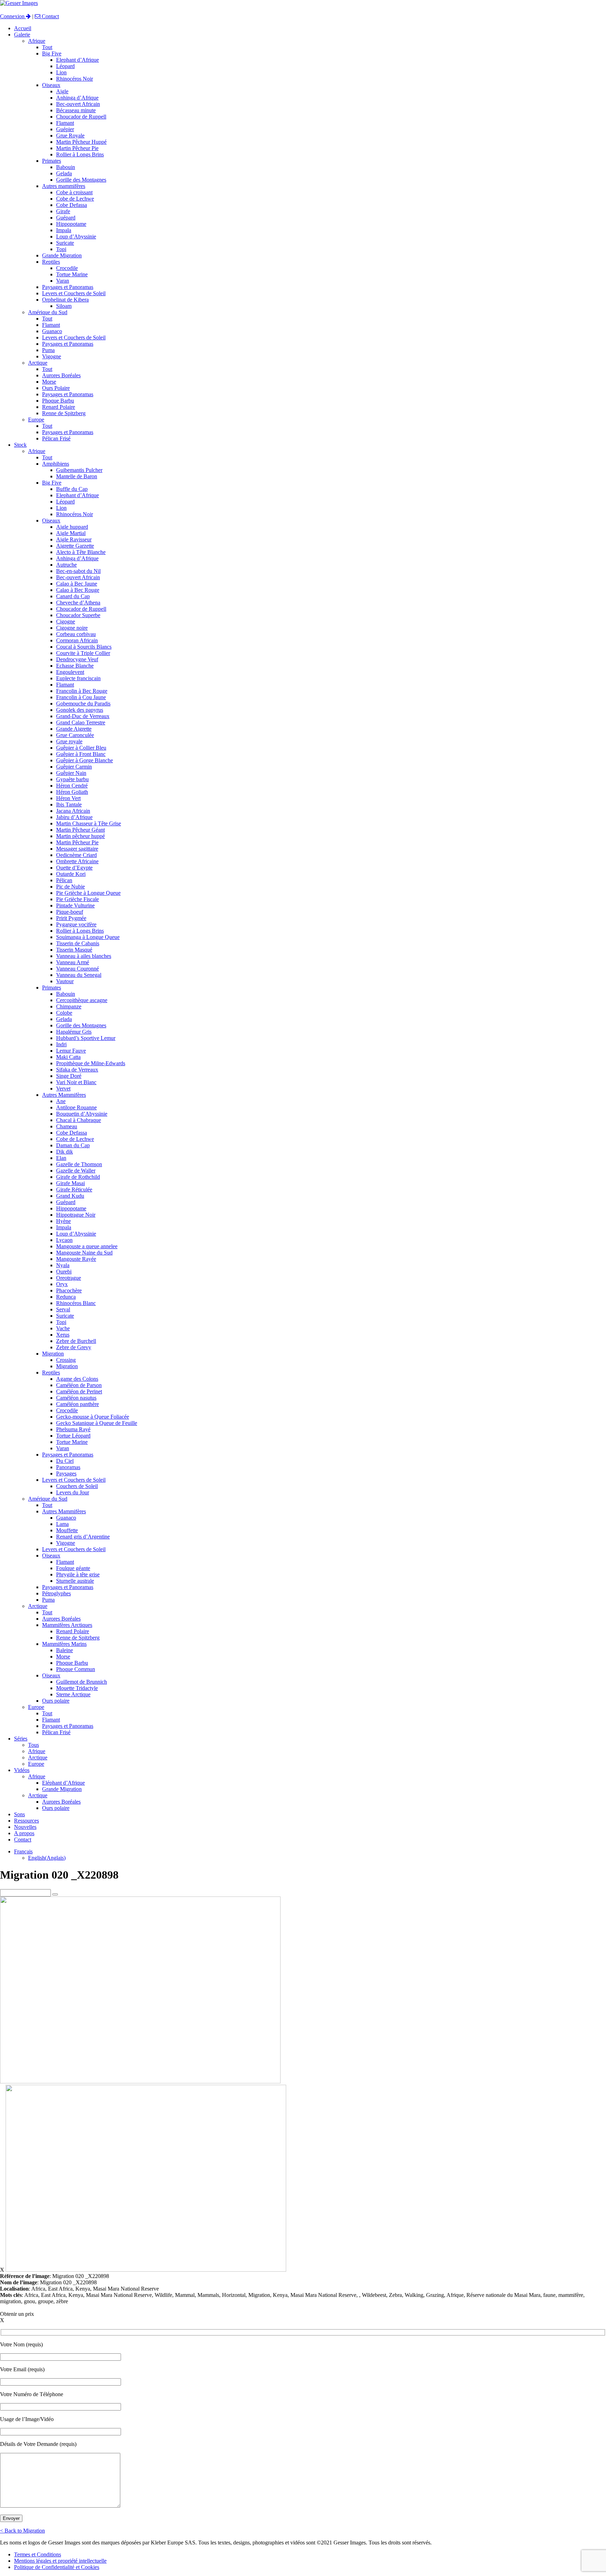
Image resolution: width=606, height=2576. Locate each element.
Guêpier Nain (71, 773)
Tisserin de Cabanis (78, 943)
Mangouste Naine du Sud (84, 1253)
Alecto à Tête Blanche (81, 552)
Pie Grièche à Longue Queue (88, 893)
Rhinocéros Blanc (76, 1303)
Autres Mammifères (64, 1095)
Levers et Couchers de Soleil (74, 293)
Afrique (37, 41)
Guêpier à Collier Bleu (81, 748)
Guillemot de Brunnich (82, 1682)
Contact (50, 16)
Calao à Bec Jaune (77, 584)
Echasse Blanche (75, 666)
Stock (20, 445)
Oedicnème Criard (76, 855)
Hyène (63, 1221)
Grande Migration (62, 255)
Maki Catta (68, 1057)
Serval (63, 1309)
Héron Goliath (72, 792)
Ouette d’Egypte (74, 868)
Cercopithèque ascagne (82, 1000)
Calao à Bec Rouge (78, 590)
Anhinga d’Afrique (77, 98)
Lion (61, 72)
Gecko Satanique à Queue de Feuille (97, 1423)
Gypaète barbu (72, 779)
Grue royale (69, 741)
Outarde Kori (71, 874)
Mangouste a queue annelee (87, 1246)
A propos (24, 1833)
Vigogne (52, 356)
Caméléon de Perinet (79, 1391)
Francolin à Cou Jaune (81, 697)
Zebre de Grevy (74, 1347)
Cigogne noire (72, 628)
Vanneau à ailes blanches (84, 956)
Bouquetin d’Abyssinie (82, 1114)
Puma (48, 350)
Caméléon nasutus (76, 1398)
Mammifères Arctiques (67, 1625)
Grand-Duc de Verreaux (83, 716)
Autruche (66, 565)
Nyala (63, 1265)
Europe (36, 420)
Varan (63, 281)
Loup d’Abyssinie (76, 236)
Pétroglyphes (56, 1593)
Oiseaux (51, 85)
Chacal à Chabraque (79, 1120)
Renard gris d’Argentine (83, 1537)
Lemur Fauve (71, 1051)
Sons (19, 1814)
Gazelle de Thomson (79, 1164)
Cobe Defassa (72, 205)
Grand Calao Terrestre (81, 722)
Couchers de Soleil (77, 1486)
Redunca (66, 1297)
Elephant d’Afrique (78, 60)
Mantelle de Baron (77, 476)
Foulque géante (73, 1568)
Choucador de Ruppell (81, 117)
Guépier (65, 129)
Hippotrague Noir (76, 1215)
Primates (52, 161)
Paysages (66, 1473)
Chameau (67, 1126)
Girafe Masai (70, 1183)
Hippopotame (71, 224)
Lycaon (64, 1240)
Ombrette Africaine (77, 861)
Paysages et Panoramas (68, 287)
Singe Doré (69, 1076)
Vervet (63, 1088)
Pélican (64, 880)
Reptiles (51, 262)
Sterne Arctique (73, 1694)
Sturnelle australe (75, 1581)
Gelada (64, 173)
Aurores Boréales (61, 375)
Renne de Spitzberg (64, 413)
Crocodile (67, 268)
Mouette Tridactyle (77, 1688)
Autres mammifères (64, 186)
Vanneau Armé (73, 962)
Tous (33, 1745)
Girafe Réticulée (74, 1189)
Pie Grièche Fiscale (78, 899)
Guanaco (52, 331)
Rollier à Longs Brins (80, 154)
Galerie (22, 35)
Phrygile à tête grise (78, 1574)
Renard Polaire (59, 407)
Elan (61, 1158)
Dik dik (65, 1152)
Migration (53, 1354)
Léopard (65, 66)
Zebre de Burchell (76, 1341)
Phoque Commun (76, 1669)
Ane (61, 1101)
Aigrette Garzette (75, 546)
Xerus (63, 1335)
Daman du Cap (73, 1145)
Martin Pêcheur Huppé (81, 142)
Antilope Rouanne (76, 1107)
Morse (49, 382)
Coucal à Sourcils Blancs (84, 647)
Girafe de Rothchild (78, 1177)
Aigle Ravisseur (74, 539)
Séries (21, 1739)
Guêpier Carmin (74, 767)
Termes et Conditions (38, 2554)
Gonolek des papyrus (80, 710)
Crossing (66, 1360)
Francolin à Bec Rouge (82, 691)
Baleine (65, 1650)
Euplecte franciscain (78, 678)
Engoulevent (70, 672)
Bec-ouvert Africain (78, 104)
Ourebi (64, 1272)
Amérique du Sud (48, 312)
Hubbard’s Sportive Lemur (86, 1038)
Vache (63, 1328)
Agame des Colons (77, 1379)
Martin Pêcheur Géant (80, 830)
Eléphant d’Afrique (63, 1783)
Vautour (65, 981)
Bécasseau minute (76, 110)
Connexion (13, 16)
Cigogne (66, 621)
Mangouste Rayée (76, 1259)
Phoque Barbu (58, 401)
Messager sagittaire (77, 849)
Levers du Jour (73, 1492)
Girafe (63, 211)
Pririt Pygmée (71, 918)
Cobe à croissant (74, 192)
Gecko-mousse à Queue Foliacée (93, 1417)
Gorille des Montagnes (81, 180)
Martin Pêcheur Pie (77, 148)
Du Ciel (65, 1461)
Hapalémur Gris (74, 1032)
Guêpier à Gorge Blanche (85, 760)
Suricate (65, 243)
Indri (61, 1044)
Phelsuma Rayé (73, 1429)
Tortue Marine (72, 274)
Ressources (26, 1821)
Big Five (52, 53)
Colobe (64, 1013)
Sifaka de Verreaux (77, 1070)
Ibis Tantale (69, 804)
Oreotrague (69, 1278)
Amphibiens (56, 464)
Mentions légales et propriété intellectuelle (60, 2561)
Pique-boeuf (70, 912)
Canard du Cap (73, 596)
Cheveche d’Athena (78, 603)
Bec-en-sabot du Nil (78, 571)
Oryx (62, 1284)
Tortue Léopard (73, 1436)
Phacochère (69, 1290)
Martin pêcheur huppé (80, 836)
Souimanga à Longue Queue (88, 937)
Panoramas (68, 1467)
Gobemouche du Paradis (83, 704)
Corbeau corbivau (76, 634)
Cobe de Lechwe (75, 199)
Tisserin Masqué (74, 950)
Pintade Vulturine (75, 905)
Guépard (66, 218)
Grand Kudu (70, 1196)
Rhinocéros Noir (75, 79)
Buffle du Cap (72, 489)
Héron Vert (68, 798)
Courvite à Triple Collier (83, 653)
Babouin (66, 167)
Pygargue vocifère (76, 924)
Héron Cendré (72, 786)
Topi (61, 249)
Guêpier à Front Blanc (81, 754)
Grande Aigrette (74, 729)
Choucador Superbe (78, 615)
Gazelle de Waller (76, 1171)
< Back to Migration (22, 2531)
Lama (62, 1524)
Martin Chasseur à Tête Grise (89, 823)
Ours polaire (56, 1701)
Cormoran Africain (77, 640)
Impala (64, 230)
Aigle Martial (71, 533)
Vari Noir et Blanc (76, 1082)
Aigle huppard (72, 527)
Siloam (64, 306)
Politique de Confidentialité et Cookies (57, 2567)
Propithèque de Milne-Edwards (91, 1063)
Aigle (62, 91)
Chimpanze (69, 1006)
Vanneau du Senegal (79, 975)
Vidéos (22, 1770)
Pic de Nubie (70, 887)
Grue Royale (70, 136)
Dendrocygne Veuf (77, 659)
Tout (47, 47)
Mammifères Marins (64, 1644)
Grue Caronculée (75, 735)
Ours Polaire (56, 388)
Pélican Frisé (56, 438)
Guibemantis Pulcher (79, 470)
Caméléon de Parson (79, 1385)
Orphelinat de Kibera (65, 300)
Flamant (65, 123)
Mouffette (67, 1530)
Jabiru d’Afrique (74, 817)
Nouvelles (25, 1827)
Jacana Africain (73, 811)
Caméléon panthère (78, 1404)
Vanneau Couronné (78, 969)
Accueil (23, 28)
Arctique (38, 363)
